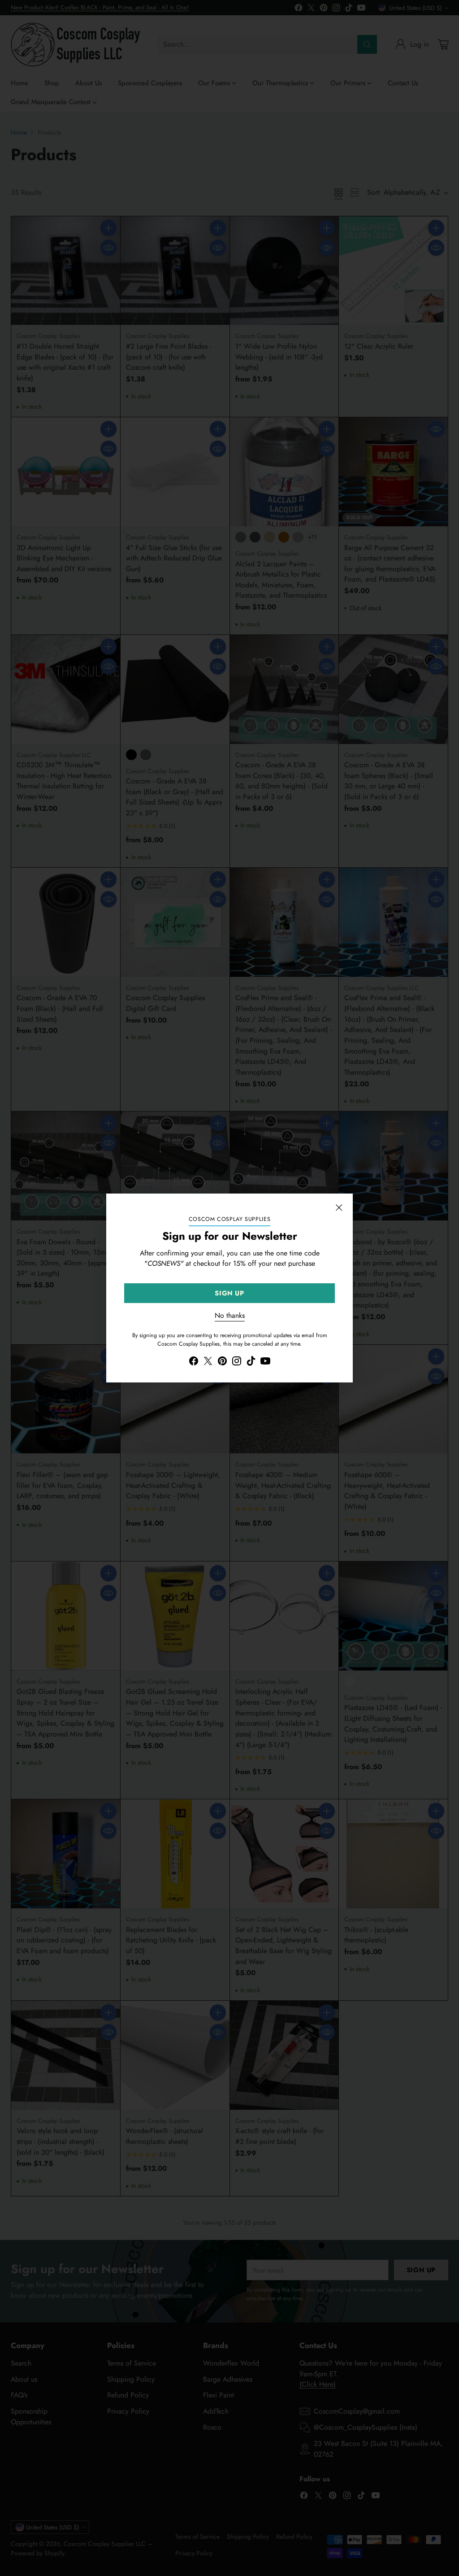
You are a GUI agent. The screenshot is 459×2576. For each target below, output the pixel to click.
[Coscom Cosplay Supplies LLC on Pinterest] (222, 1362)
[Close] (339, 1207)
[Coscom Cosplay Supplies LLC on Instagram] (237, 1362)
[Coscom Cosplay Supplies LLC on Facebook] (194, 1362)
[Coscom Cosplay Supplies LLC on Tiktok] (251, 1362)
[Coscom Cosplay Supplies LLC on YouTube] (265, 1362)
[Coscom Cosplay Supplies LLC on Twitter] (208, 1362)
